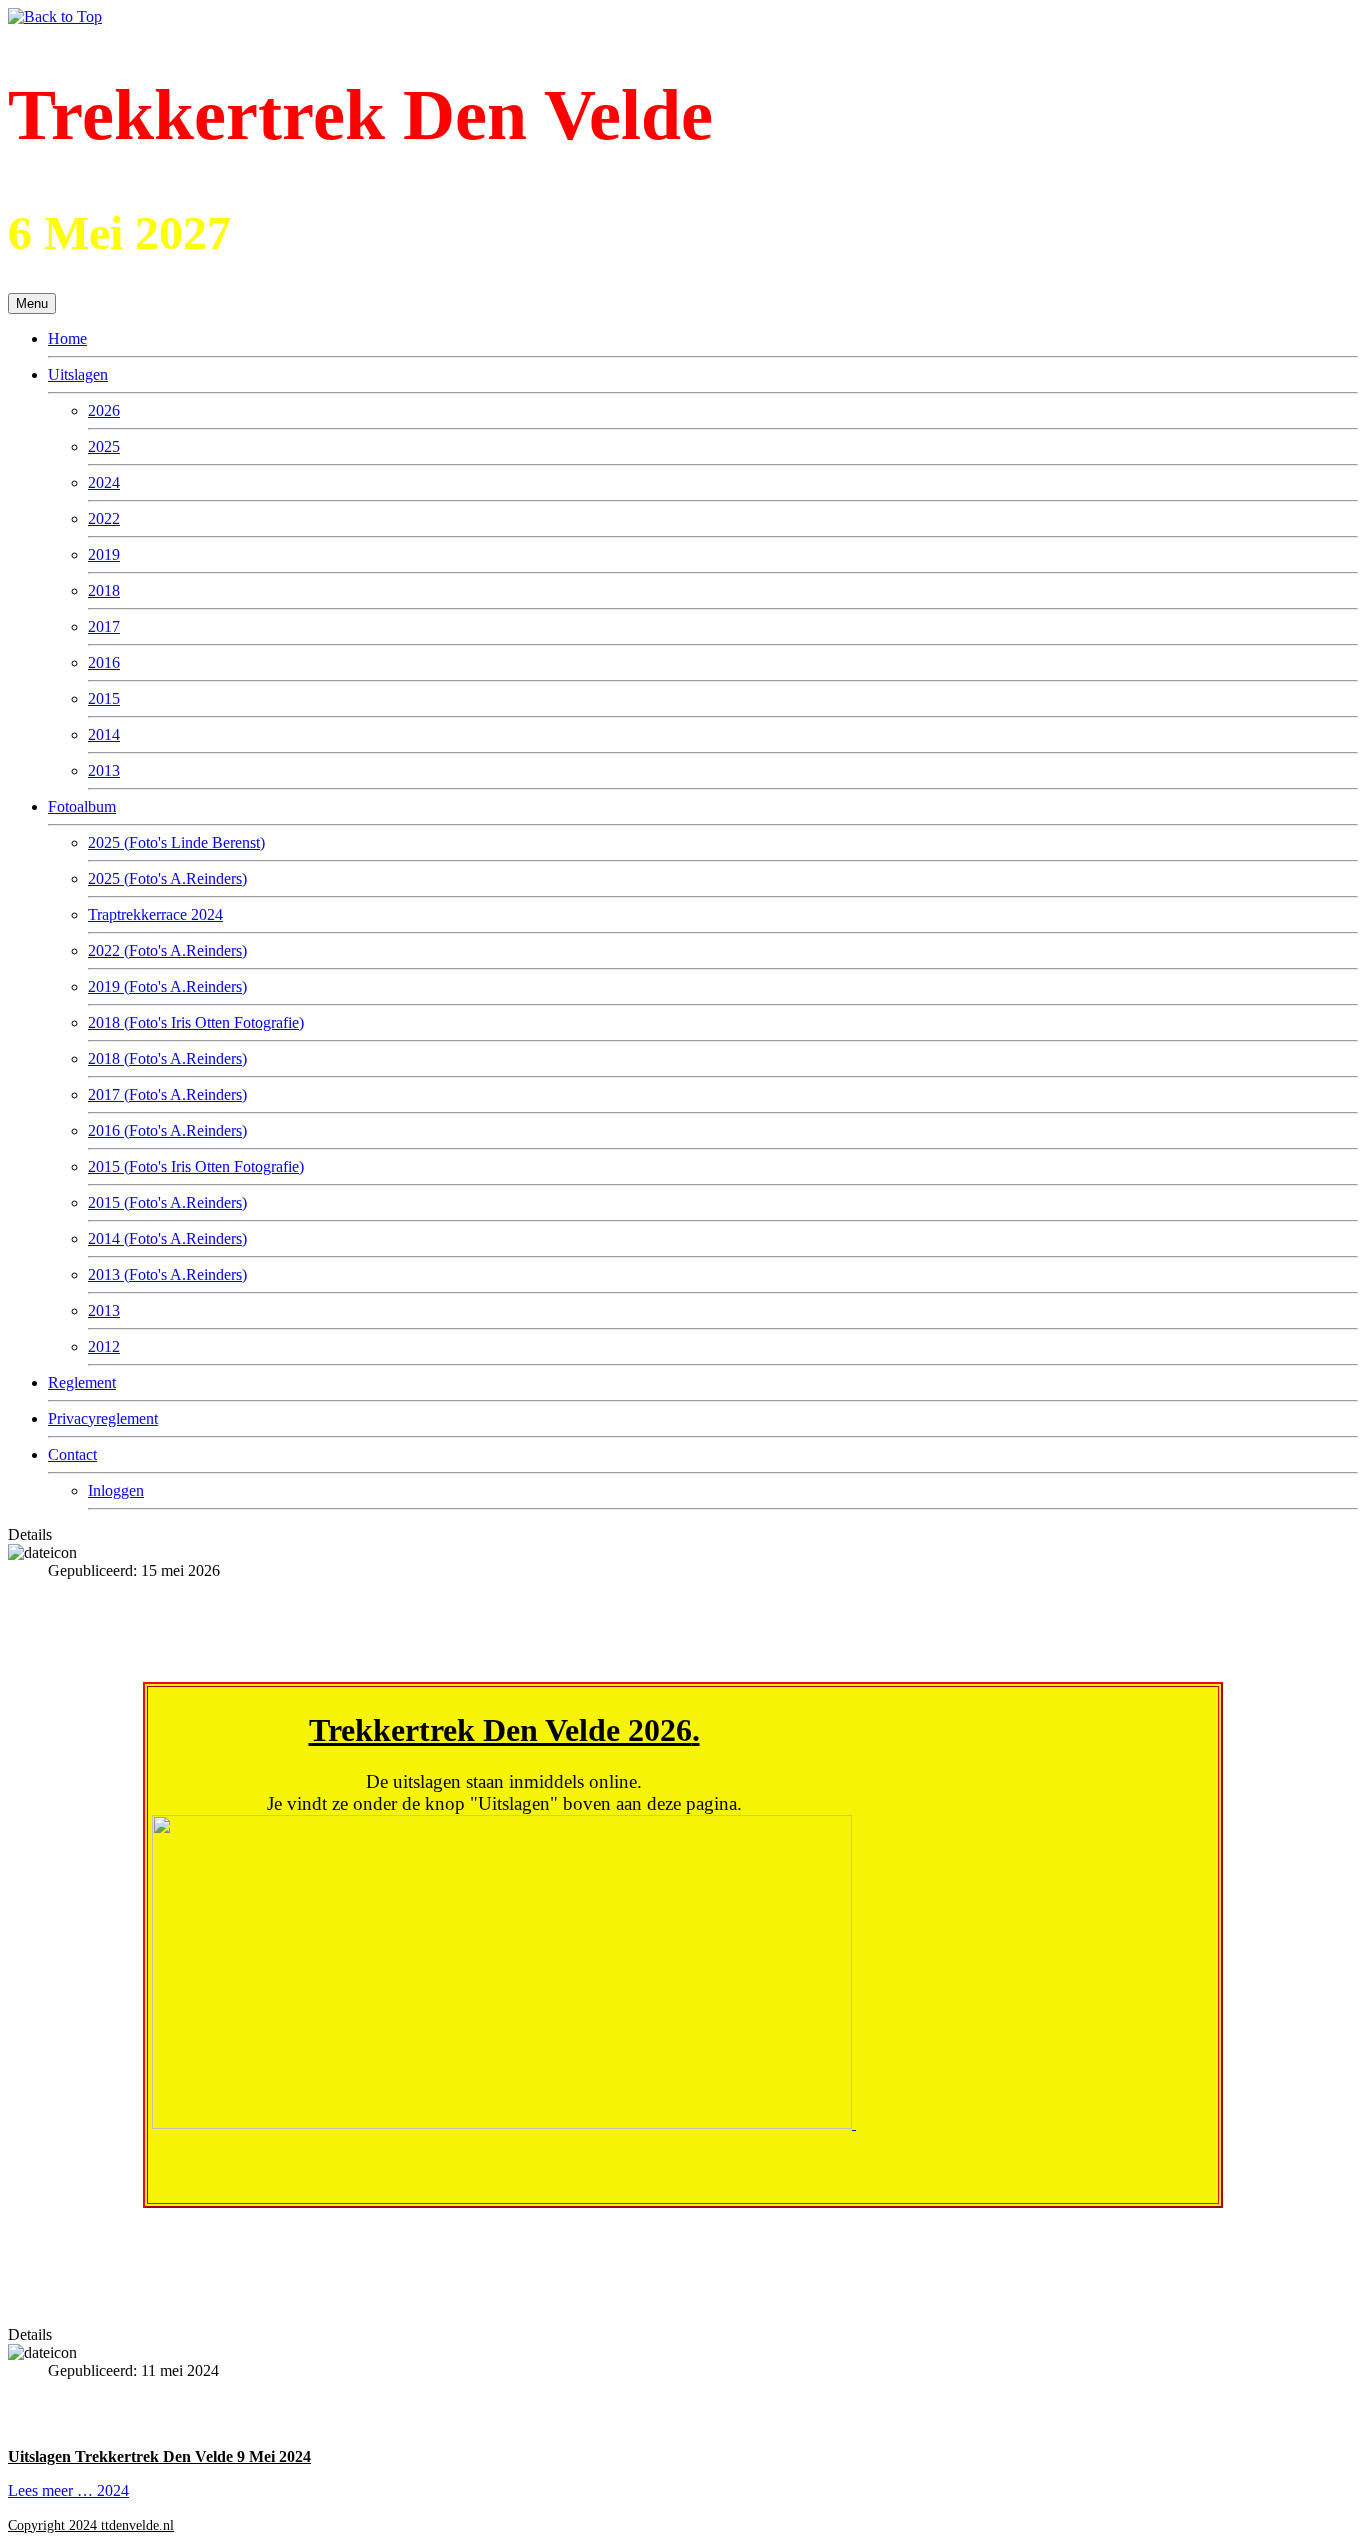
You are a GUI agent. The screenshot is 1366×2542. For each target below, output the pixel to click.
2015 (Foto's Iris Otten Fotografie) (196, 1166)
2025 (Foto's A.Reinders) (167, 878)
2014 (104, 734)
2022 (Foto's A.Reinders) (167, 950)
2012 (104, 1346)
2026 (104, 410)
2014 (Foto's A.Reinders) (167, 1238)
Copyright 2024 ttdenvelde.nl (91, 2525)
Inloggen (116, 1490)
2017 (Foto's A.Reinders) (167, 1094)
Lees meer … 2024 (68, 2490)
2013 (104, 770)
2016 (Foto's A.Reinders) (167, 1130)
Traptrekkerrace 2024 (155, 914)
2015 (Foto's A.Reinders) (167, 1202)
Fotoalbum (82, 806)
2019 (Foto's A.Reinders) (167, 986)
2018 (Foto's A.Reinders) (167, 1058)
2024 (104, 482)
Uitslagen (78, 374)
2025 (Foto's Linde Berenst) (176, 842)
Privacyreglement (103, 1418)
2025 (104, 446)
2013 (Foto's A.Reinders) (167, 1274)
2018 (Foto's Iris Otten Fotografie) (196, 1022)
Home (67, 338)
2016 (104, 662)
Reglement (82, 1382)
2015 (104, 698)
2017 (104, 626)
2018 (104, 590)
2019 (104, 554)
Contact (72, 1454)
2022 (104, 518)
